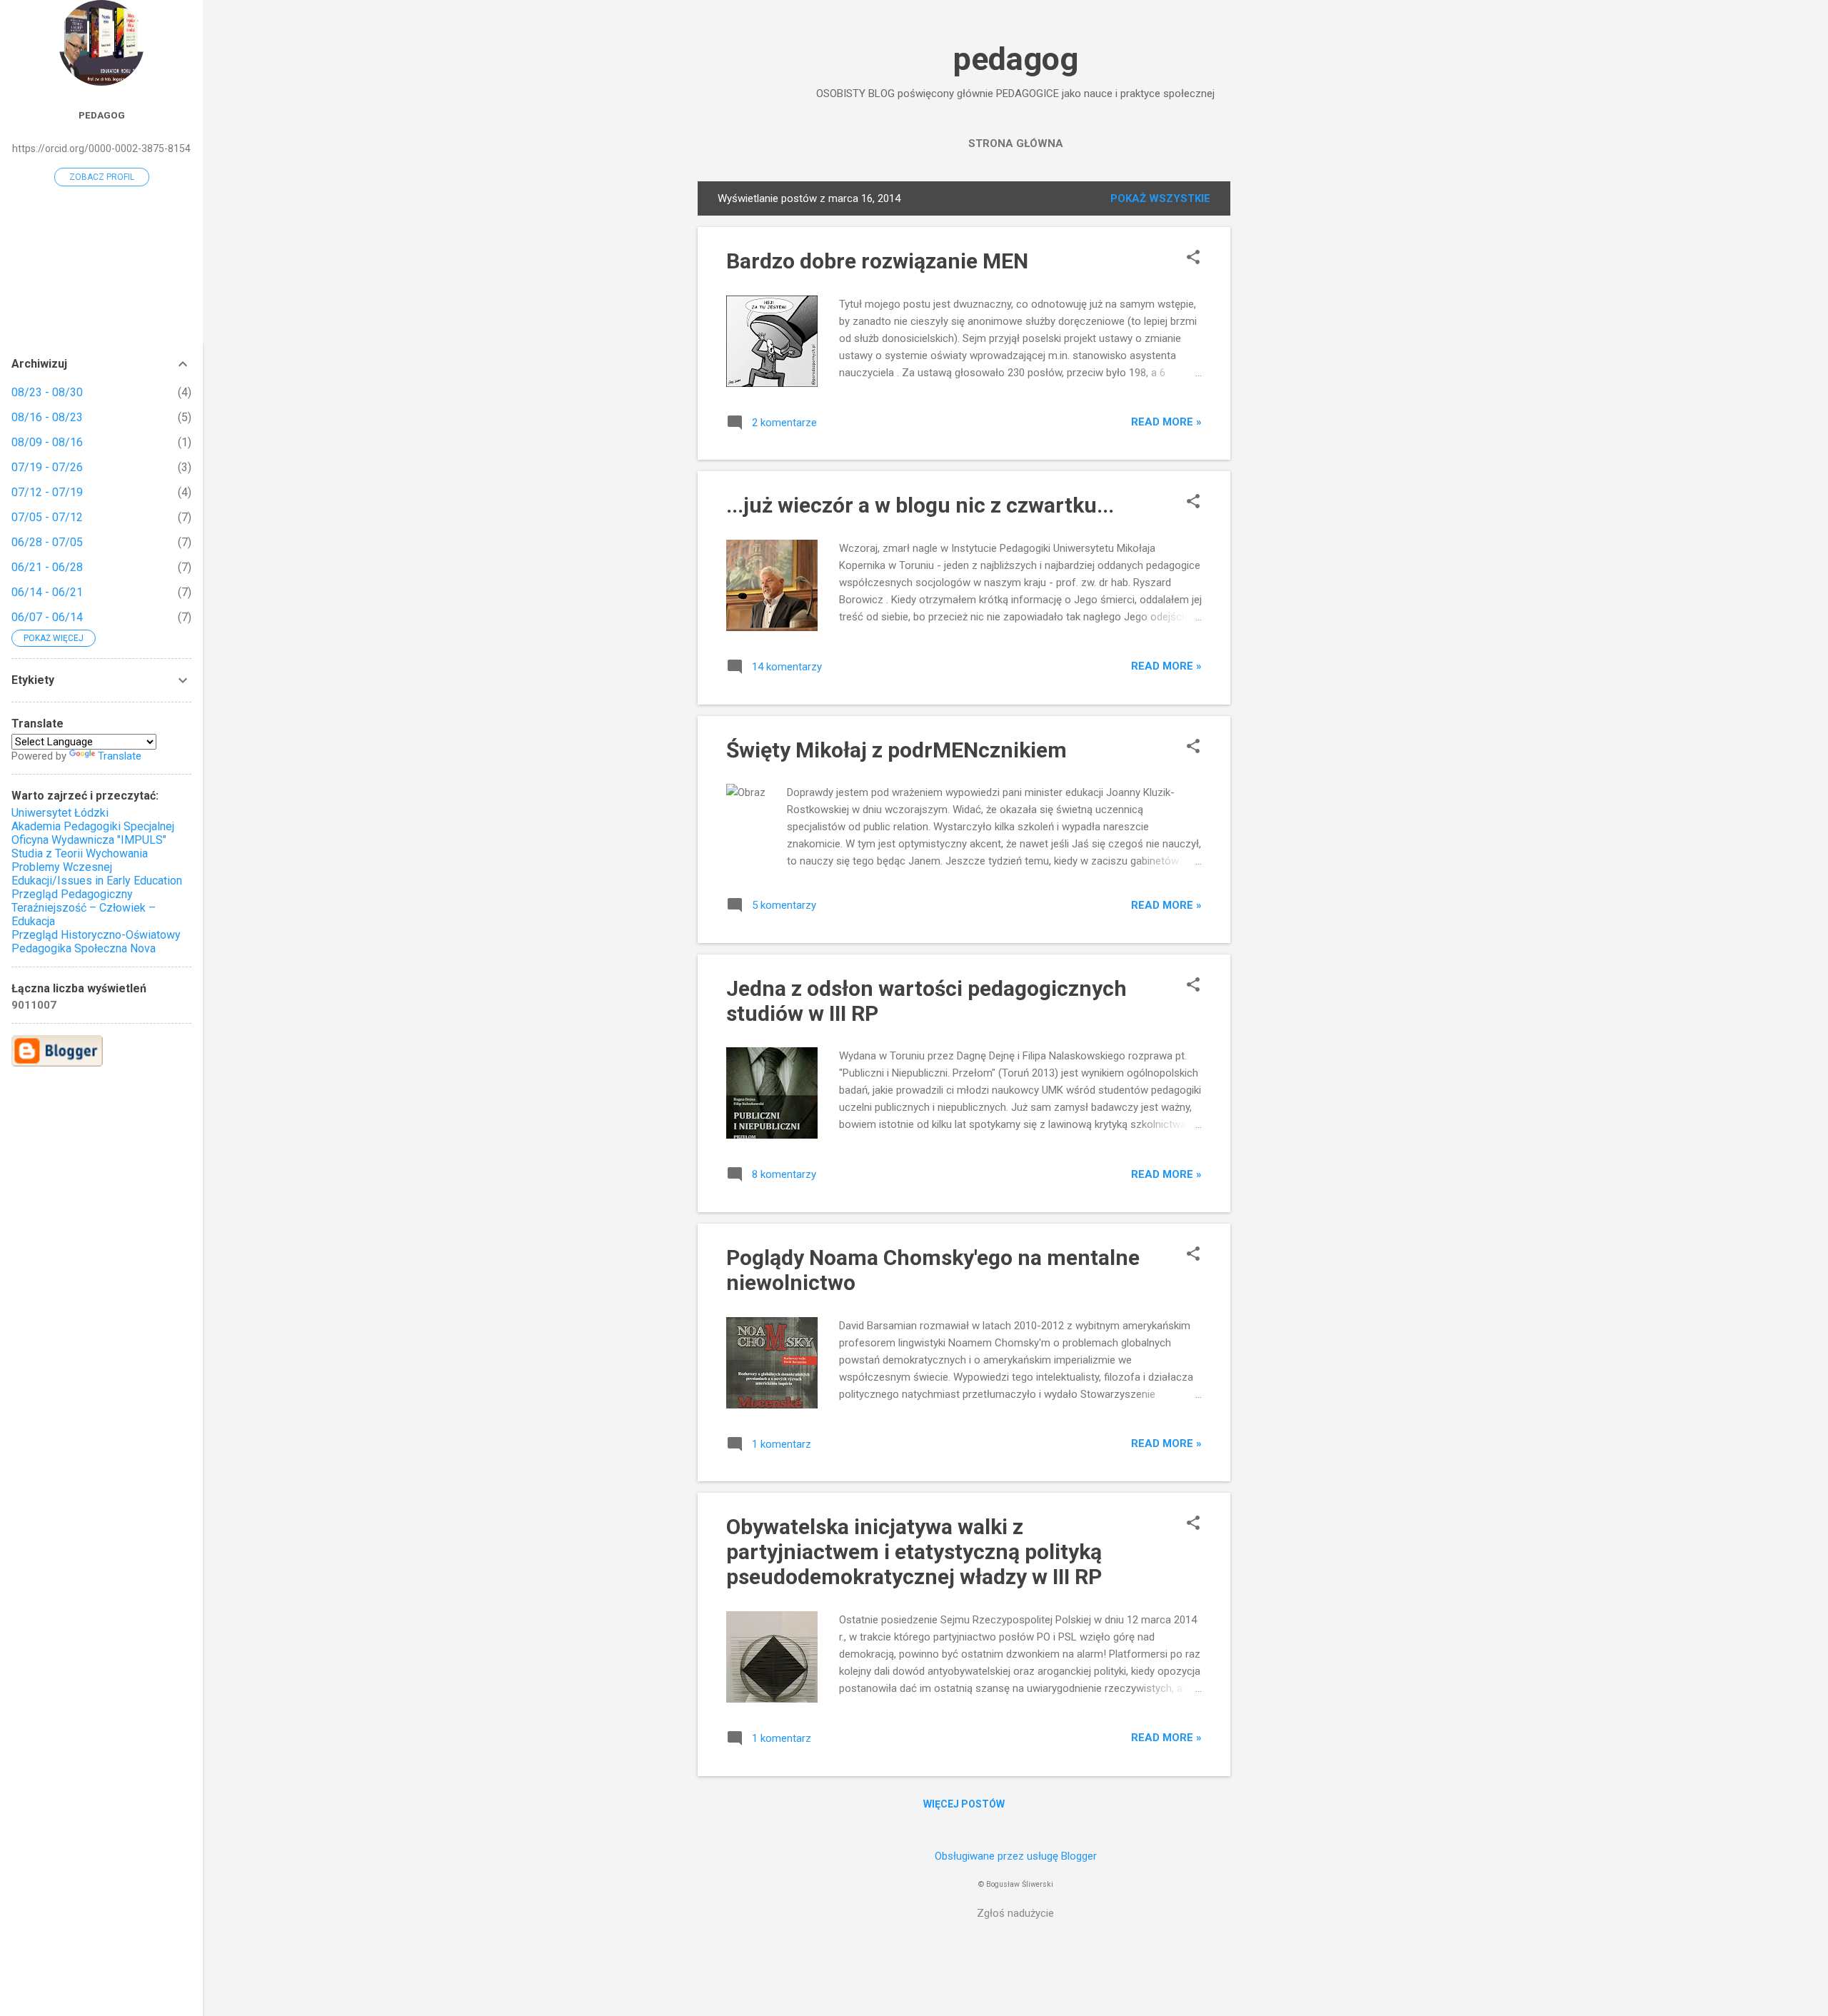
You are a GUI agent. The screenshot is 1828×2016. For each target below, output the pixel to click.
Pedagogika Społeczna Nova (84, 948)
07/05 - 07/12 (47, 517)
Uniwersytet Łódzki (60, 813)
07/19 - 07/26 (47, 467)
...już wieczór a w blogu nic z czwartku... (920, 505)
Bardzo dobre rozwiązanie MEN (877, 261)
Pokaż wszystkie (1160, 198)
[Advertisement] (1287, 395)
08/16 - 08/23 (47, 417)
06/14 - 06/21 (47, 592)
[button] (1193, 258)
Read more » (1166, 422)
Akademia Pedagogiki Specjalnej (93, 826)
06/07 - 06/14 (47, 617)
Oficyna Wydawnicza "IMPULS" (89, 840)
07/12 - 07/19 (47, 492)
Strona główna (1016, 143)
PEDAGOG (102, 115)
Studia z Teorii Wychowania (80, 853)
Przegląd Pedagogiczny (72, 894)
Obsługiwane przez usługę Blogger (1016, 1856)
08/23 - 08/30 (47, 392)
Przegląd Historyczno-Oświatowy (96, 935)
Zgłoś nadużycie (1015, 1913)
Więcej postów (964, 1804)
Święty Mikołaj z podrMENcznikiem (897, 750)
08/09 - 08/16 (47, 442)
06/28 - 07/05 (47, 542)
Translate (120, 756)
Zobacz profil (102, 177)
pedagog (1016, 59)
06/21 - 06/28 (47, 567)
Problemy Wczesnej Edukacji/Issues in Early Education (97, 874)
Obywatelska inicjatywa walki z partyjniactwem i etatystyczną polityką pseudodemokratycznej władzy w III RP (914, 1552)
